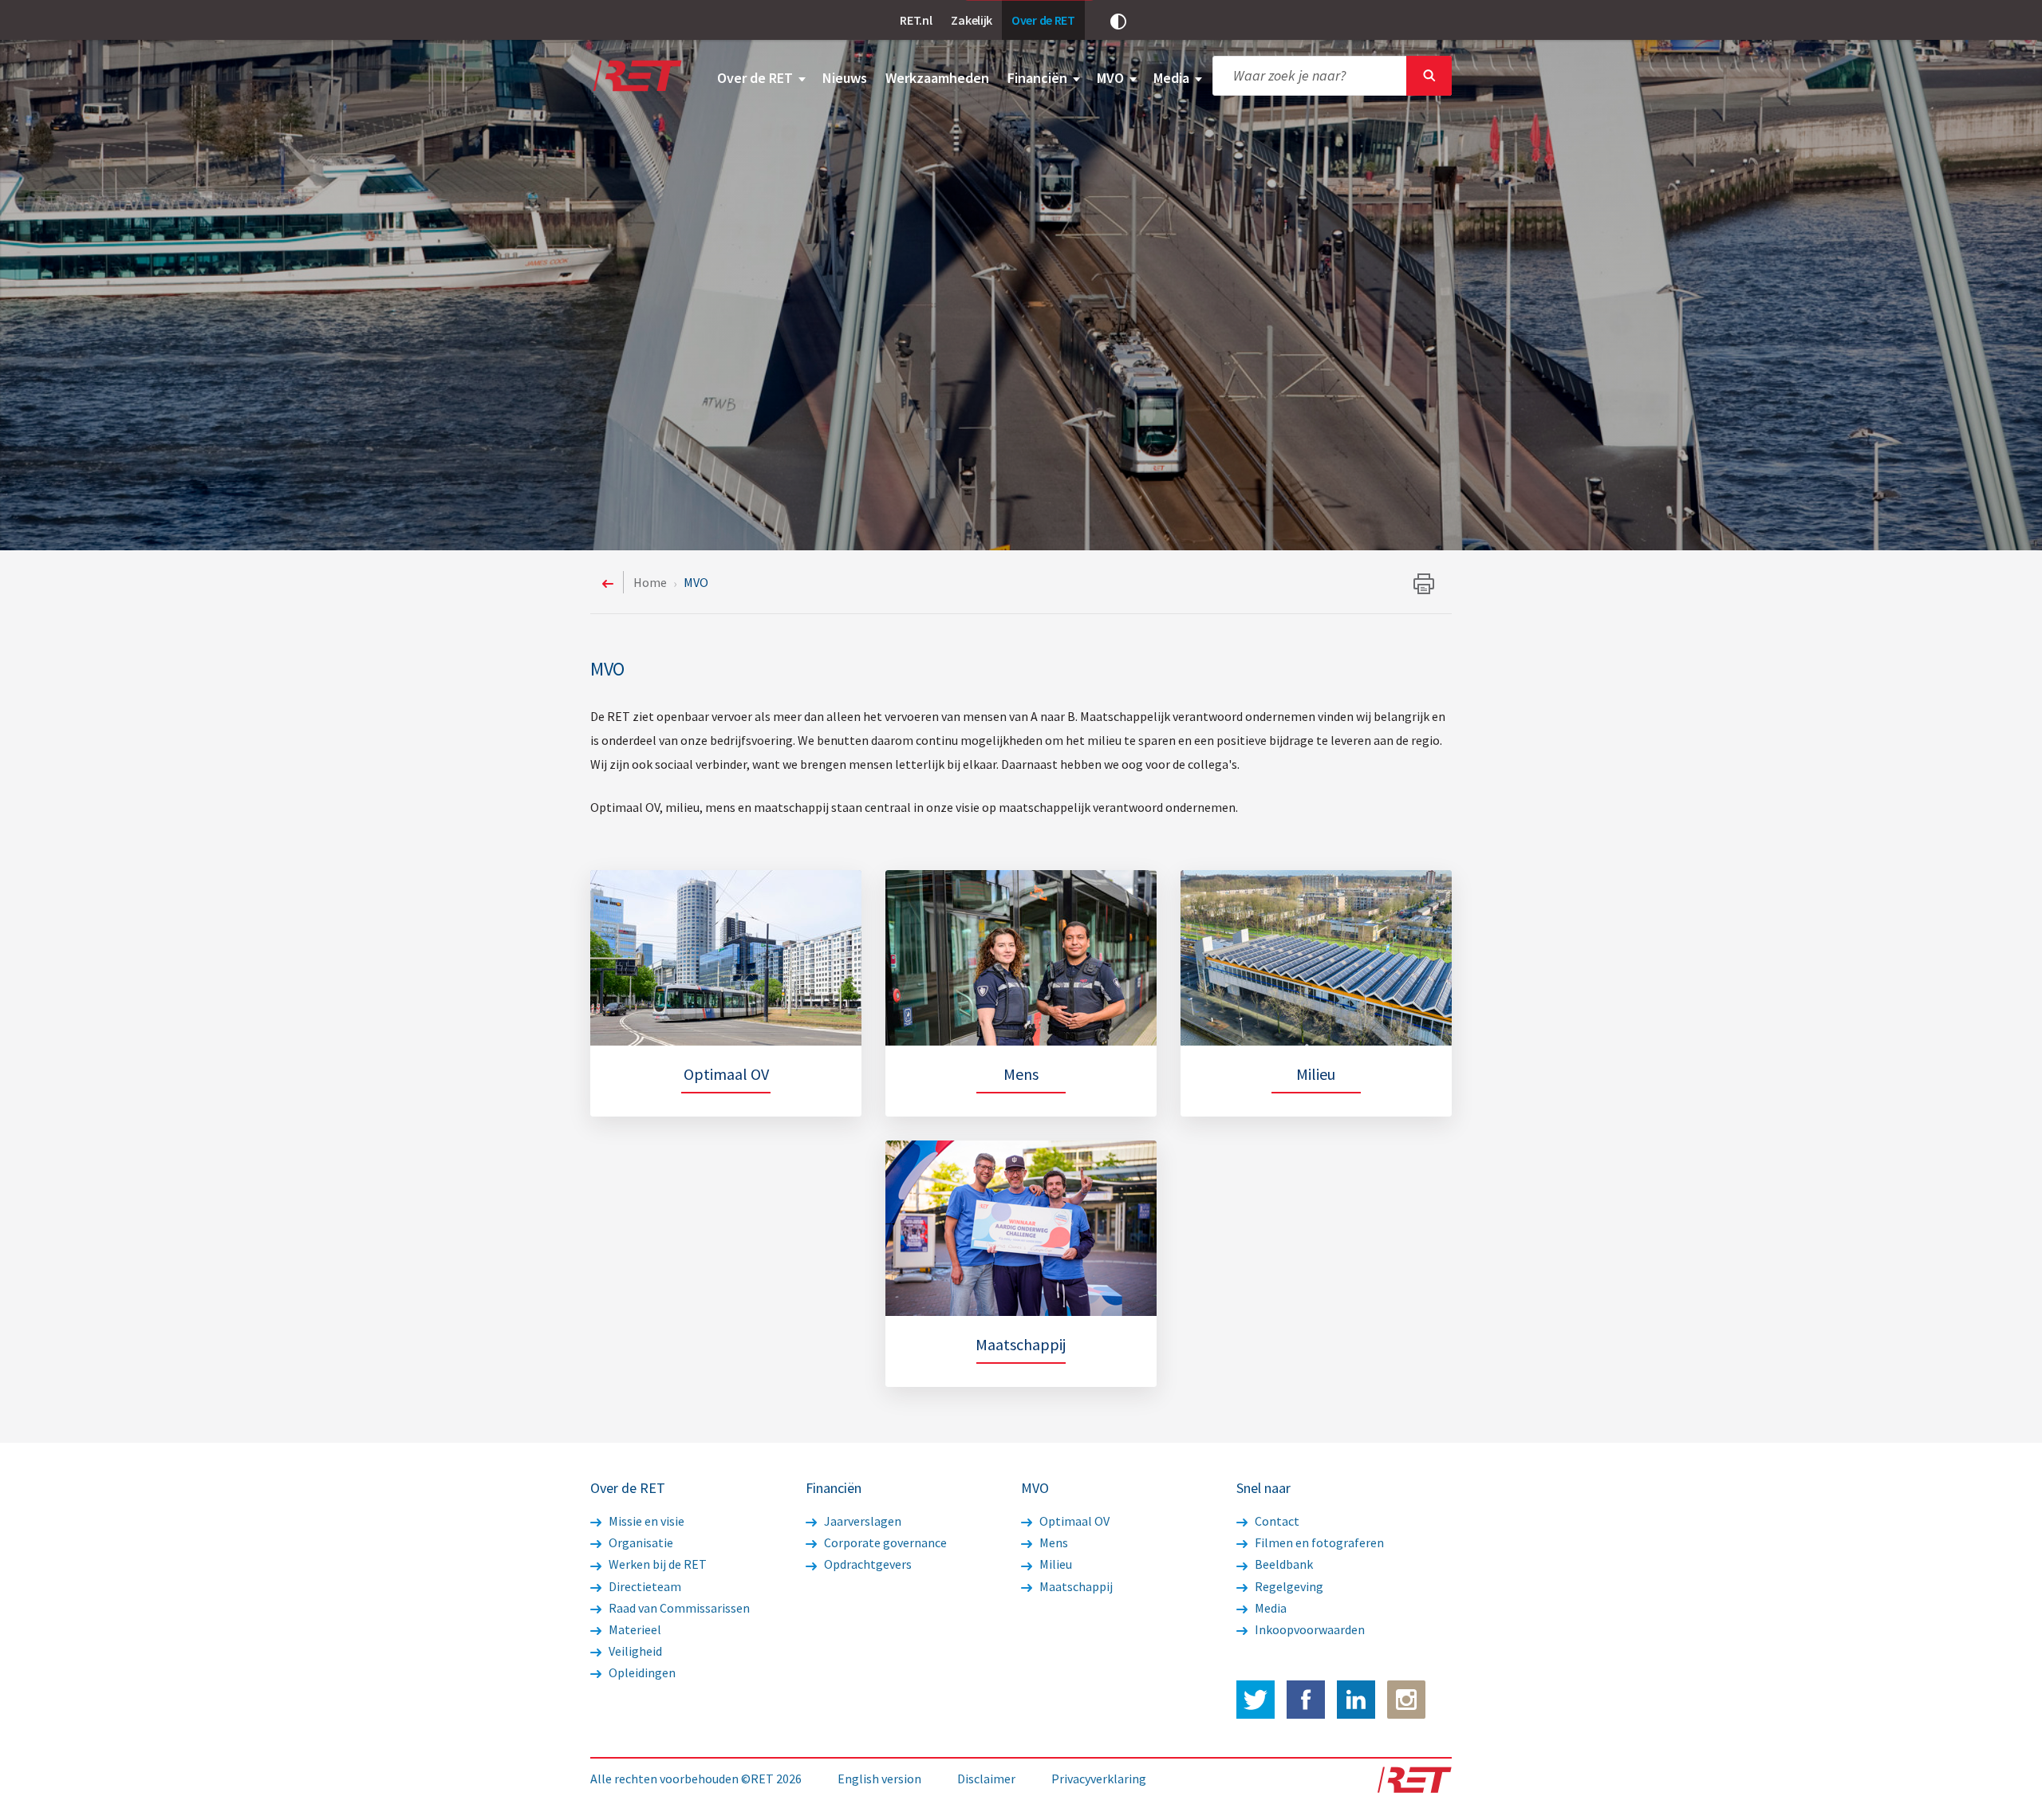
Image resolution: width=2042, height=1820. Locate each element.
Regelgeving (1288, 1586)
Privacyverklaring (1099, 1779)
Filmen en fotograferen (1318, 1542)
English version (879, 1779)
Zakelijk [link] (972, 20)
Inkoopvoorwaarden (1309, 1629)
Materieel (634, 1629)
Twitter (1256, 1700)
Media (1173, 78)
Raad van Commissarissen (678, 1608)
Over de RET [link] (1043, 20)
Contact (1276, 1521)
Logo (636, 76)
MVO (1112, 78)
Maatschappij (1075, 1586)
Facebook (1306, 1700)
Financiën (1039, 78)
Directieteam (644, 1586)
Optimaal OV (1073, 1521)
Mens (1053, 1542)
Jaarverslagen (861, 1521)
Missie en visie (645, 1521)
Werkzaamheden (937, 78)
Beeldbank (1283, 1564)
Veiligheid (634, 1651)
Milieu (1055, 1564)
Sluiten (1429, 76)
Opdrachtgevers (867, 1564)
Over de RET (757, 78)
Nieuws (845, 78)
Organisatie (640, 1542)
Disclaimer (986, 1779)
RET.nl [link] (916, 20)
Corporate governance (884, 1542)
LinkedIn (1356, 1700)
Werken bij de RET (656, 1564)
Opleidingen (641, 1672)
